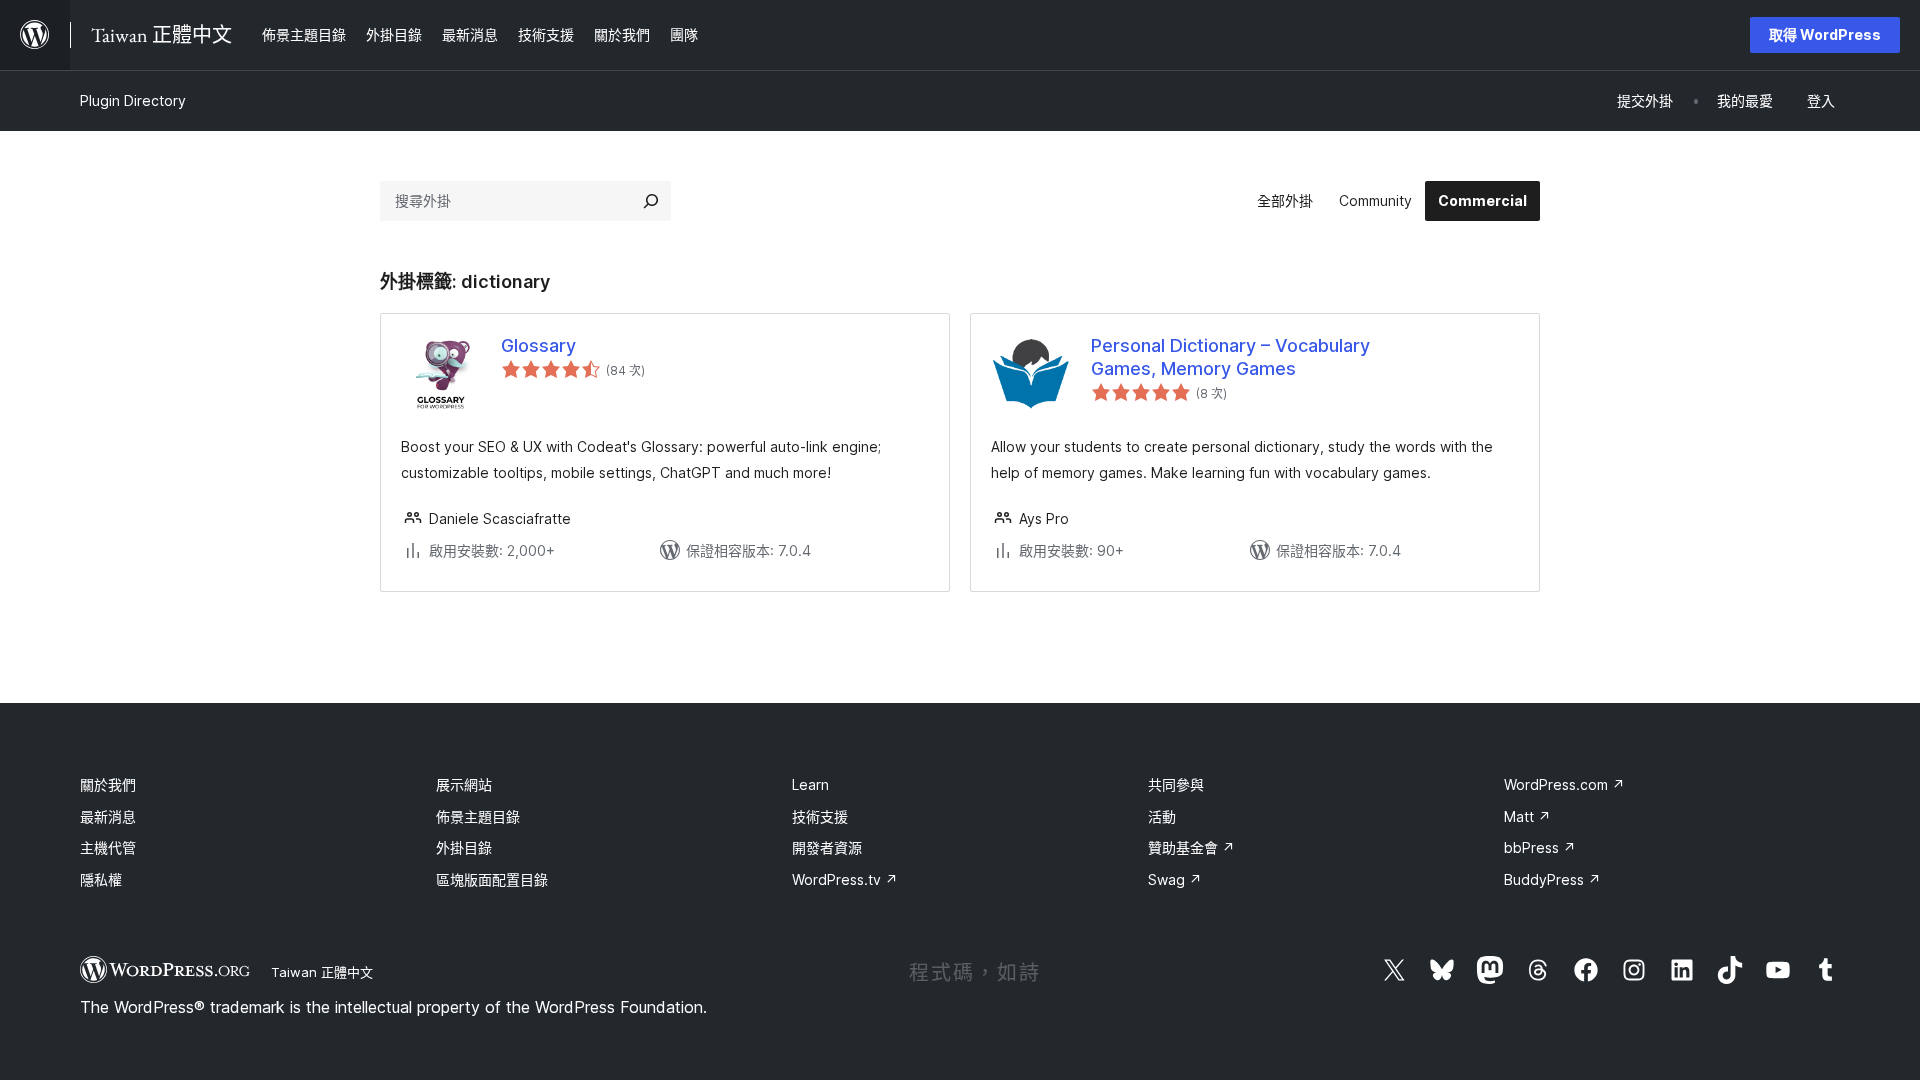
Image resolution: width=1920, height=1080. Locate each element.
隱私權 (101, 879)
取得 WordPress (1825, 34)
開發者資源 (827, 847)
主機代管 (108, 847)
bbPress (1540, 847)
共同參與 (1176, 784)
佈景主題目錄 (478, 816)
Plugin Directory (133, 100)
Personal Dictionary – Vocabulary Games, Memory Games (1230, 357)
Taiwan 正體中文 (322, 972)
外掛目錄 (464, 847)
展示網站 (464, 784)
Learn (810, 784)
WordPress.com (1564, 784)
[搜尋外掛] (651, 201)
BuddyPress (1552, 879)
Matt (1527, 816)
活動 (1162, 816)
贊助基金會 (1191, 847)
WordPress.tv (845, 879)
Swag (1175, 879)
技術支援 (820, 816)
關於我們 (108, 784)
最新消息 (108, 816)
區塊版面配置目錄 (492, 879)
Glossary (538, 345)
